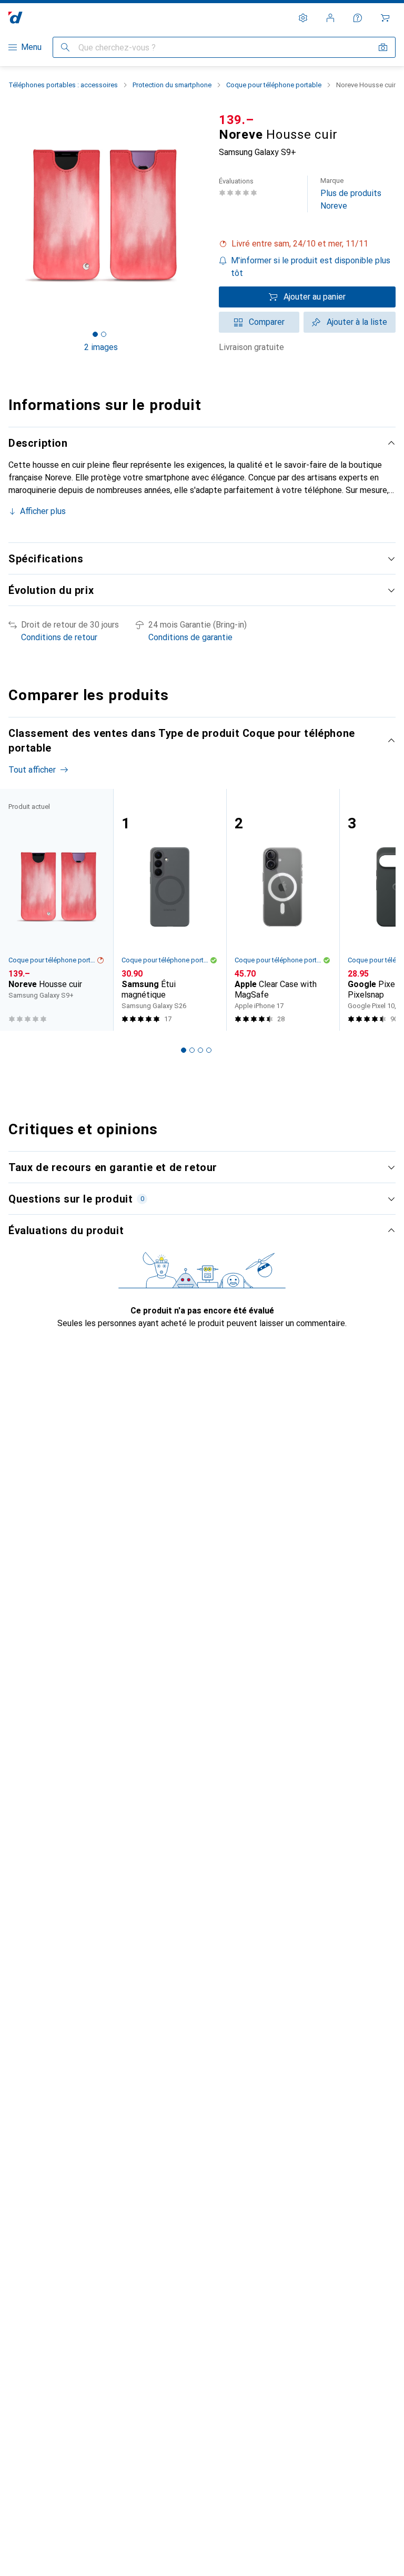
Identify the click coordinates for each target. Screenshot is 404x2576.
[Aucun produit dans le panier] (385, 18)
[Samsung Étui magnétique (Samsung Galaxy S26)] (170, 910)
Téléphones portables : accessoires (63, 85)
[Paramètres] (303, 18)
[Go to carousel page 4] (209, 1050)
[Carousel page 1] (184, 1050)
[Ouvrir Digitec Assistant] (358, 18)
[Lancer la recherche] (65, 47)
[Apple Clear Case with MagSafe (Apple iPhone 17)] (283, 910)
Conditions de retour (59, 637)
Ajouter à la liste (357, 322)
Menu (31, 47)
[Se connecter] (330, 18)
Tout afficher (32, 770)
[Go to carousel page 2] (192, 1050)
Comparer (267, 322)
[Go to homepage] (16, 18)
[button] (307, 244)
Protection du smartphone (172, 85)
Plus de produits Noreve (351, 194)
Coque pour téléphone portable (274, 85)
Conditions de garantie (190, 637)
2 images (101, 347)
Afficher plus (43, 511)
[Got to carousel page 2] (104, 334)
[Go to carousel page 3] (200, 1050)
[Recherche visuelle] (383, 47)
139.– (236, 120)
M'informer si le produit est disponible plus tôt (311, 267)
